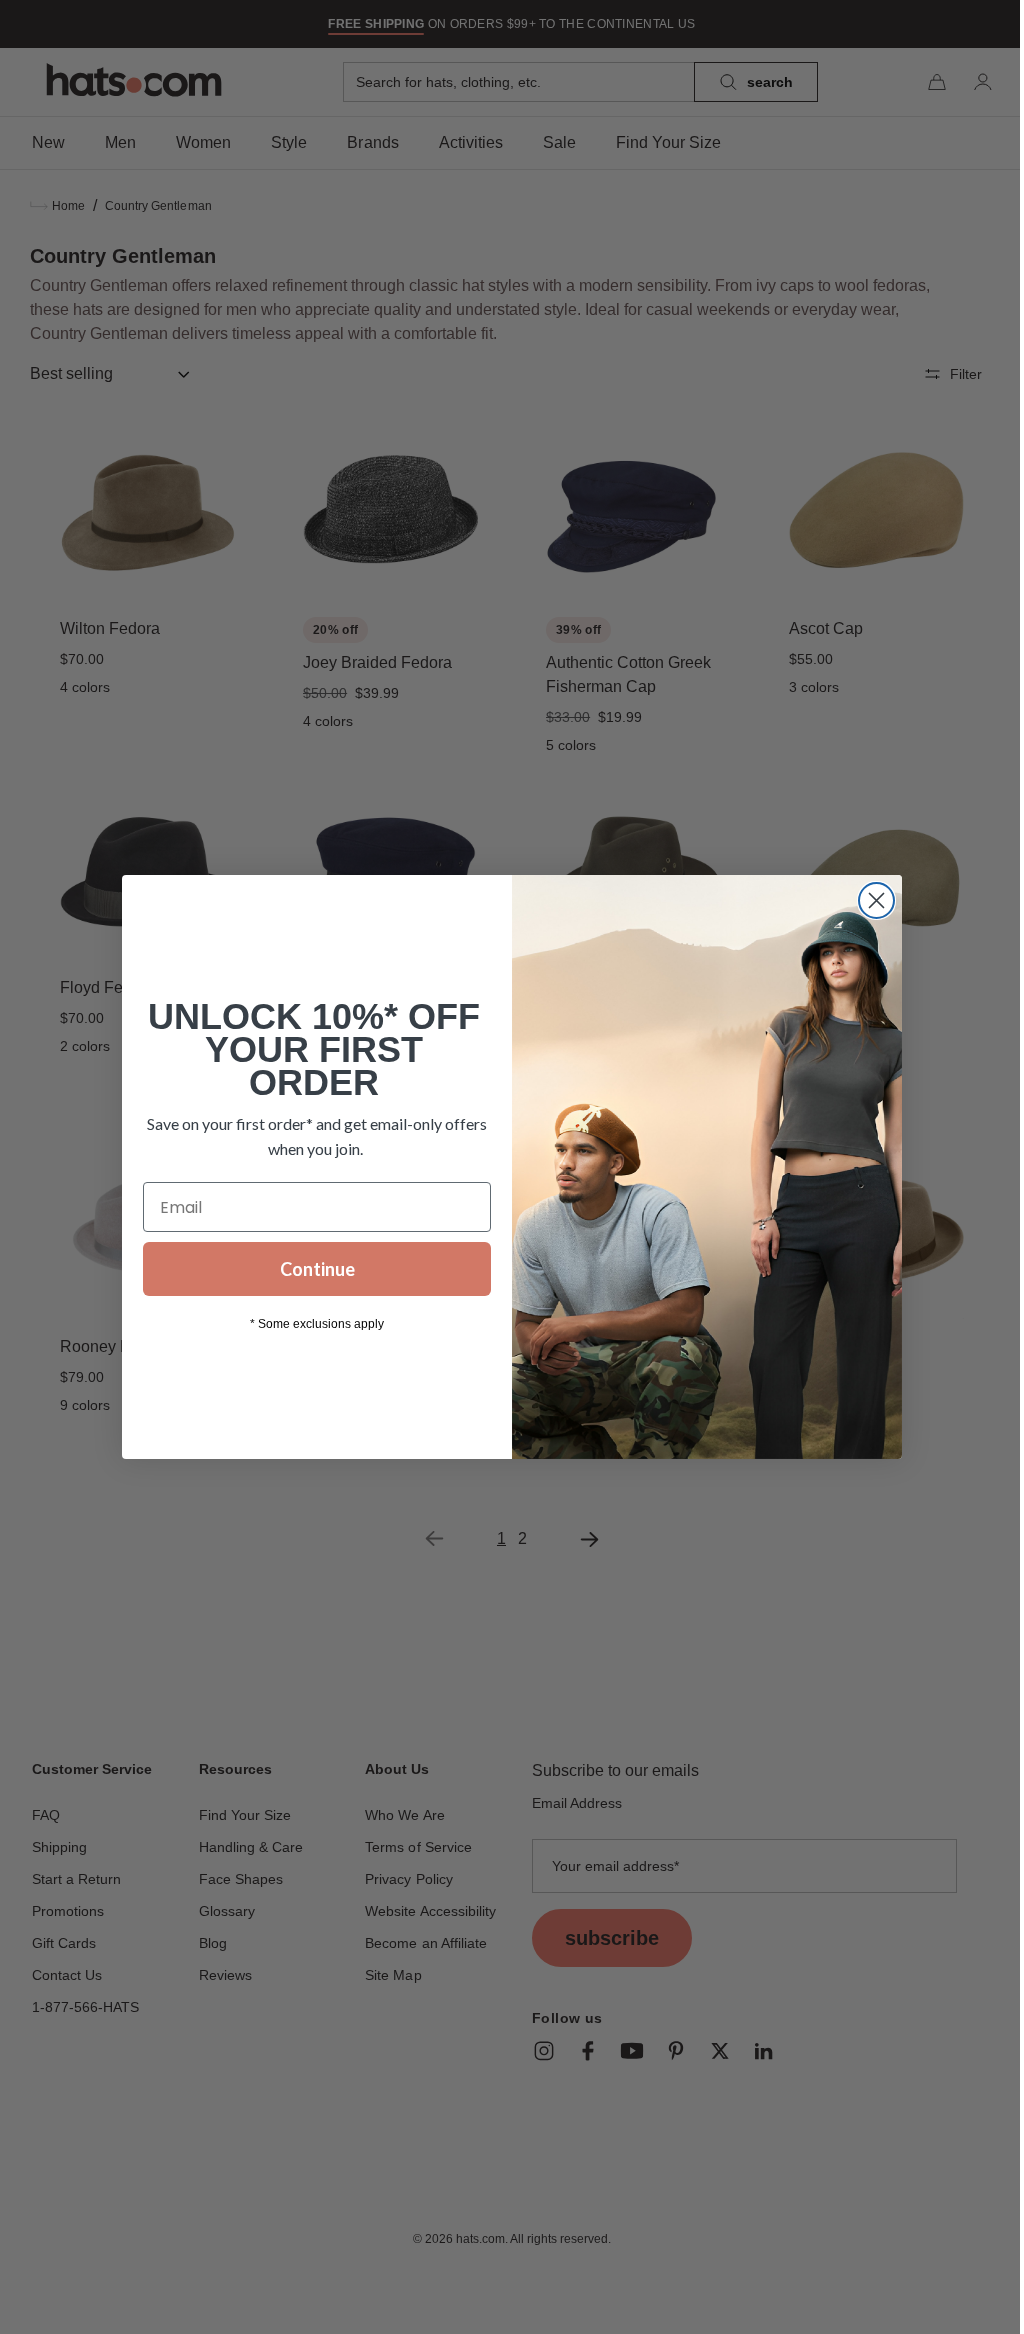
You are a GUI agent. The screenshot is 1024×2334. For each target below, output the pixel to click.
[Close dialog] (869, 900)
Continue (309, 1269)
